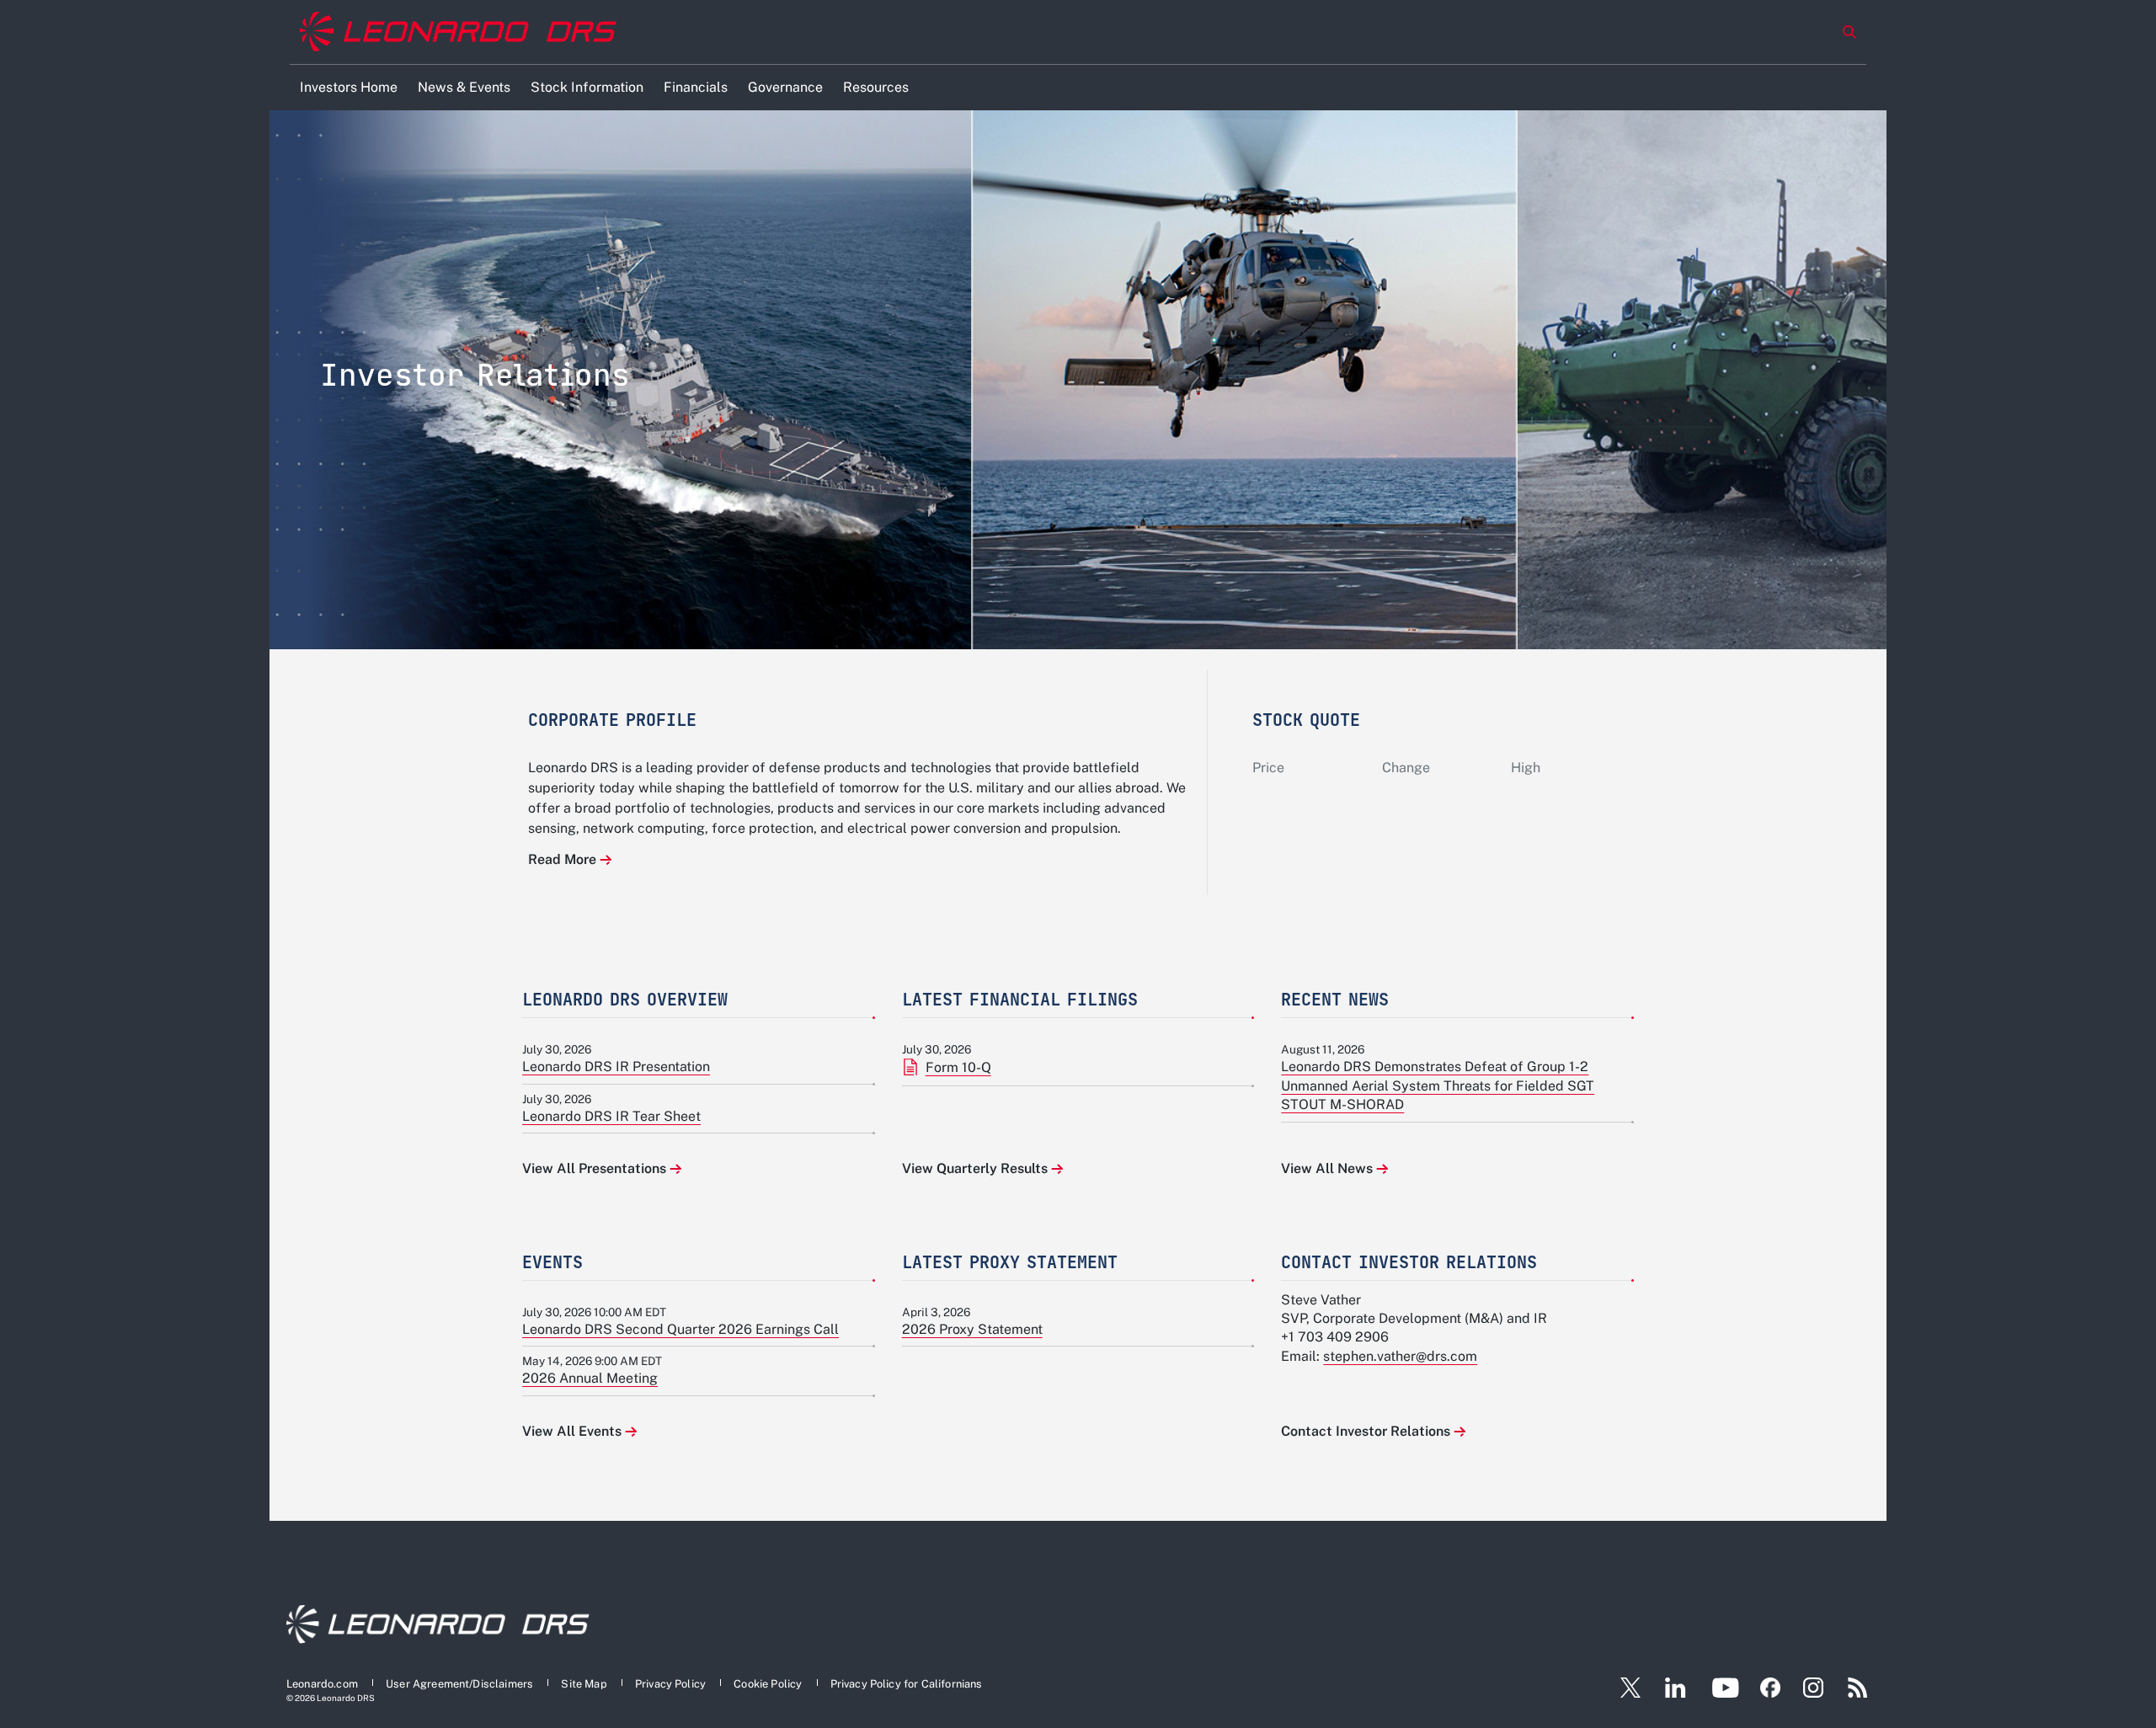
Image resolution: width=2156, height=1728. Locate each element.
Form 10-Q (958, 1067)
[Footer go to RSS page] (1858, 1688)
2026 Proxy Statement (972, 1329)
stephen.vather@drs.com (1400, 1356)
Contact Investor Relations (1366, 1431)
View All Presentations (594, 1168)
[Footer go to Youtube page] (1725, 1688)
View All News (1327, 1168)
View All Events (572, 1431)
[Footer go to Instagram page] (1813, 1688)
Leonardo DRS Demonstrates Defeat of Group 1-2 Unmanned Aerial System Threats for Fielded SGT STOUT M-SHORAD (1438, 1085)
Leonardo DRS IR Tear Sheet (611, 1116)
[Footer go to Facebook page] (1770, 1688)
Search (1849, 32)
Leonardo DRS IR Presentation (616, 1067)
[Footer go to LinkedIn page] (1676, 1688)
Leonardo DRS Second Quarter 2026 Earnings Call (680, 1329)
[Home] (458, 32)
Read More (562, 859)
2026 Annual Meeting (590, 1378)
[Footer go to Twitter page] (1624, 1688)
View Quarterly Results (975, 1168)
